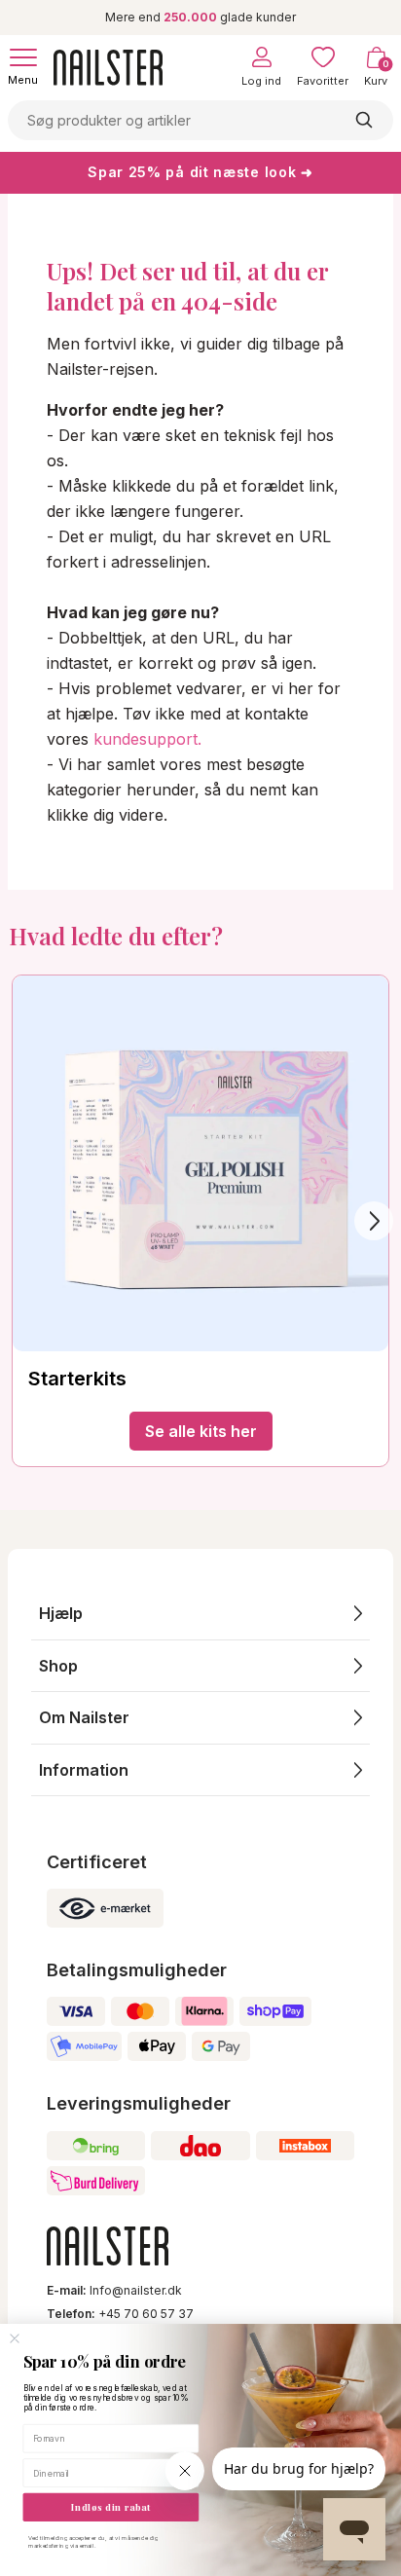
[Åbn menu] (23, 57)
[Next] (374, 1221)
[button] (200, 1614)
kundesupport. (147, 739)
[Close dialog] (15, 2339)
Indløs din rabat (110, 2507)
